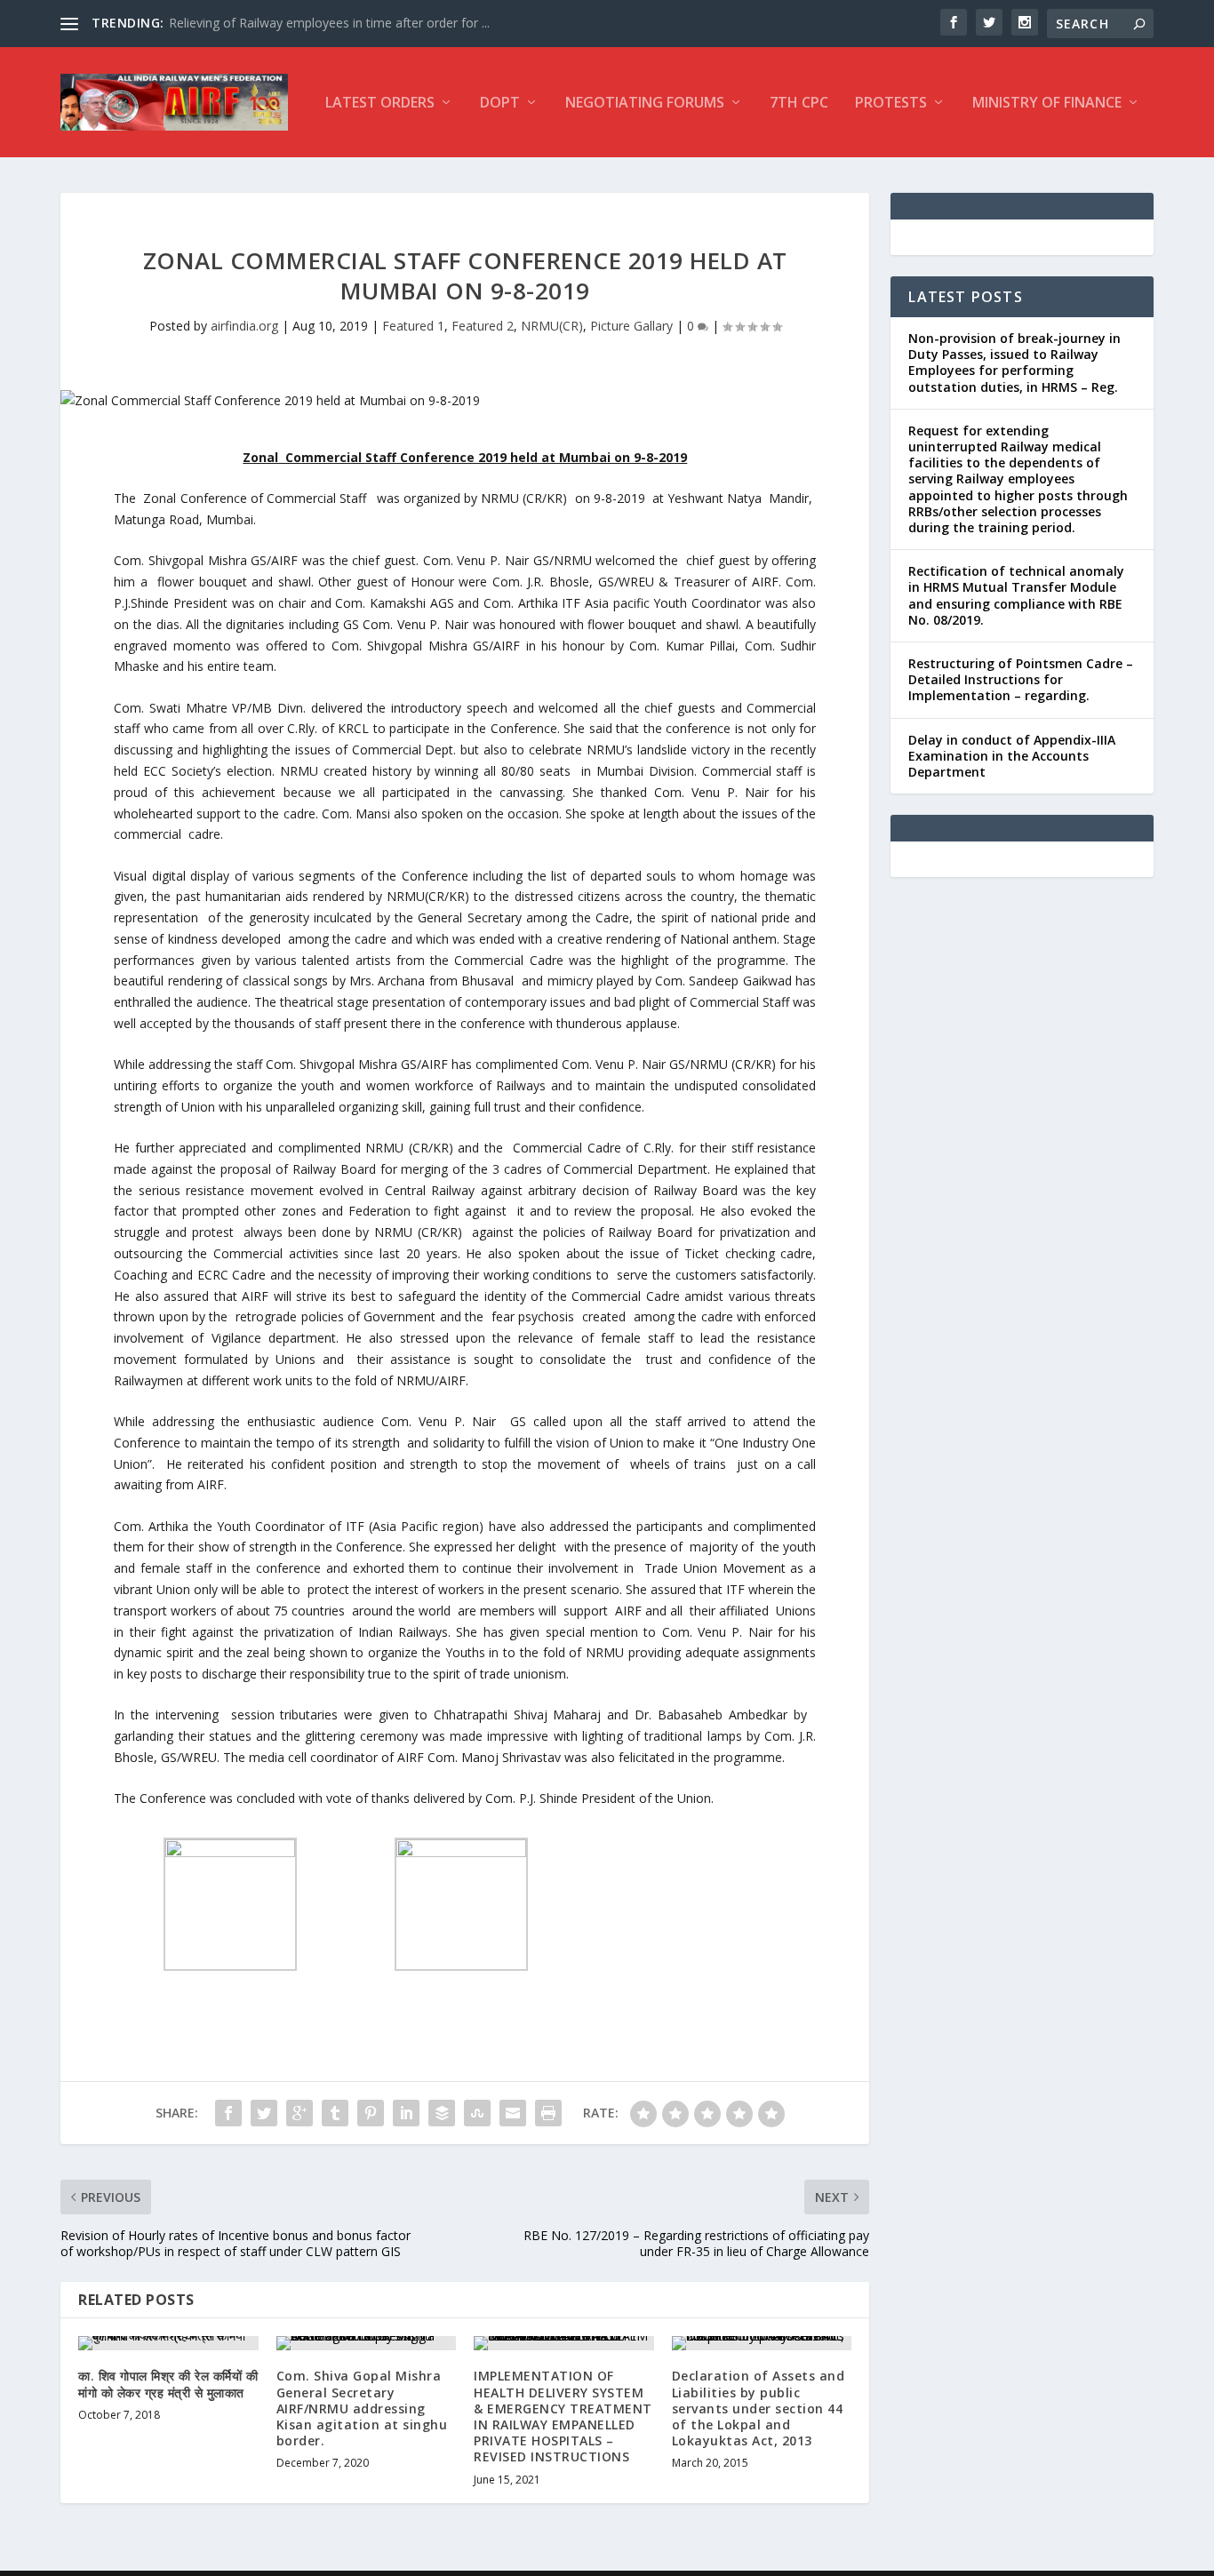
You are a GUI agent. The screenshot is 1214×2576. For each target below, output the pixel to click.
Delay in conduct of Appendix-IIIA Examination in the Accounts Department (1012, 756)
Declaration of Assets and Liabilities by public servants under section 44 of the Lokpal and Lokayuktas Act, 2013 (759, 2408)
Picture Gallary (631, 326)
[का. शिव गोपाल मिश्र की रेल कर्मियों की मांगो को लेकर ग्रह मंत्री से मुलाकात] (168, 2343)
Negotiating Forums (645, 104)
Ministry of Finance (1047, 104)
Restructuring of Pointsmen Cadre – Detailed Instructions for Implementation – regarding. (1021, 679)
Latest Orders (380, 104)
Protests (891, 104)
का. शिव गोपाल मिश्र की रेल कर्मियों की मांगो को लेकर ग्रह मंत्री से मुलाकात (168, 2384)
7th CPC (799, 104)
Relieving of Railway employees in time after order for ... (329, 23)
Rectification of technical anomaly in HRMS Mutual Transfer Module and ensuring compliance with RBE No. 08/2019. (1016, 595)
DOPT (500, 104)
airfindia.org (244, 326)
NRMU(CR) (552, 326)
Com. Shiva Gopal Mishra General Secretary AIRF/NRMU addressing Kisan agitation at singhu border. (362, 2408)
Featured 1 (413, 326)
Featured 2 (483, 326)
